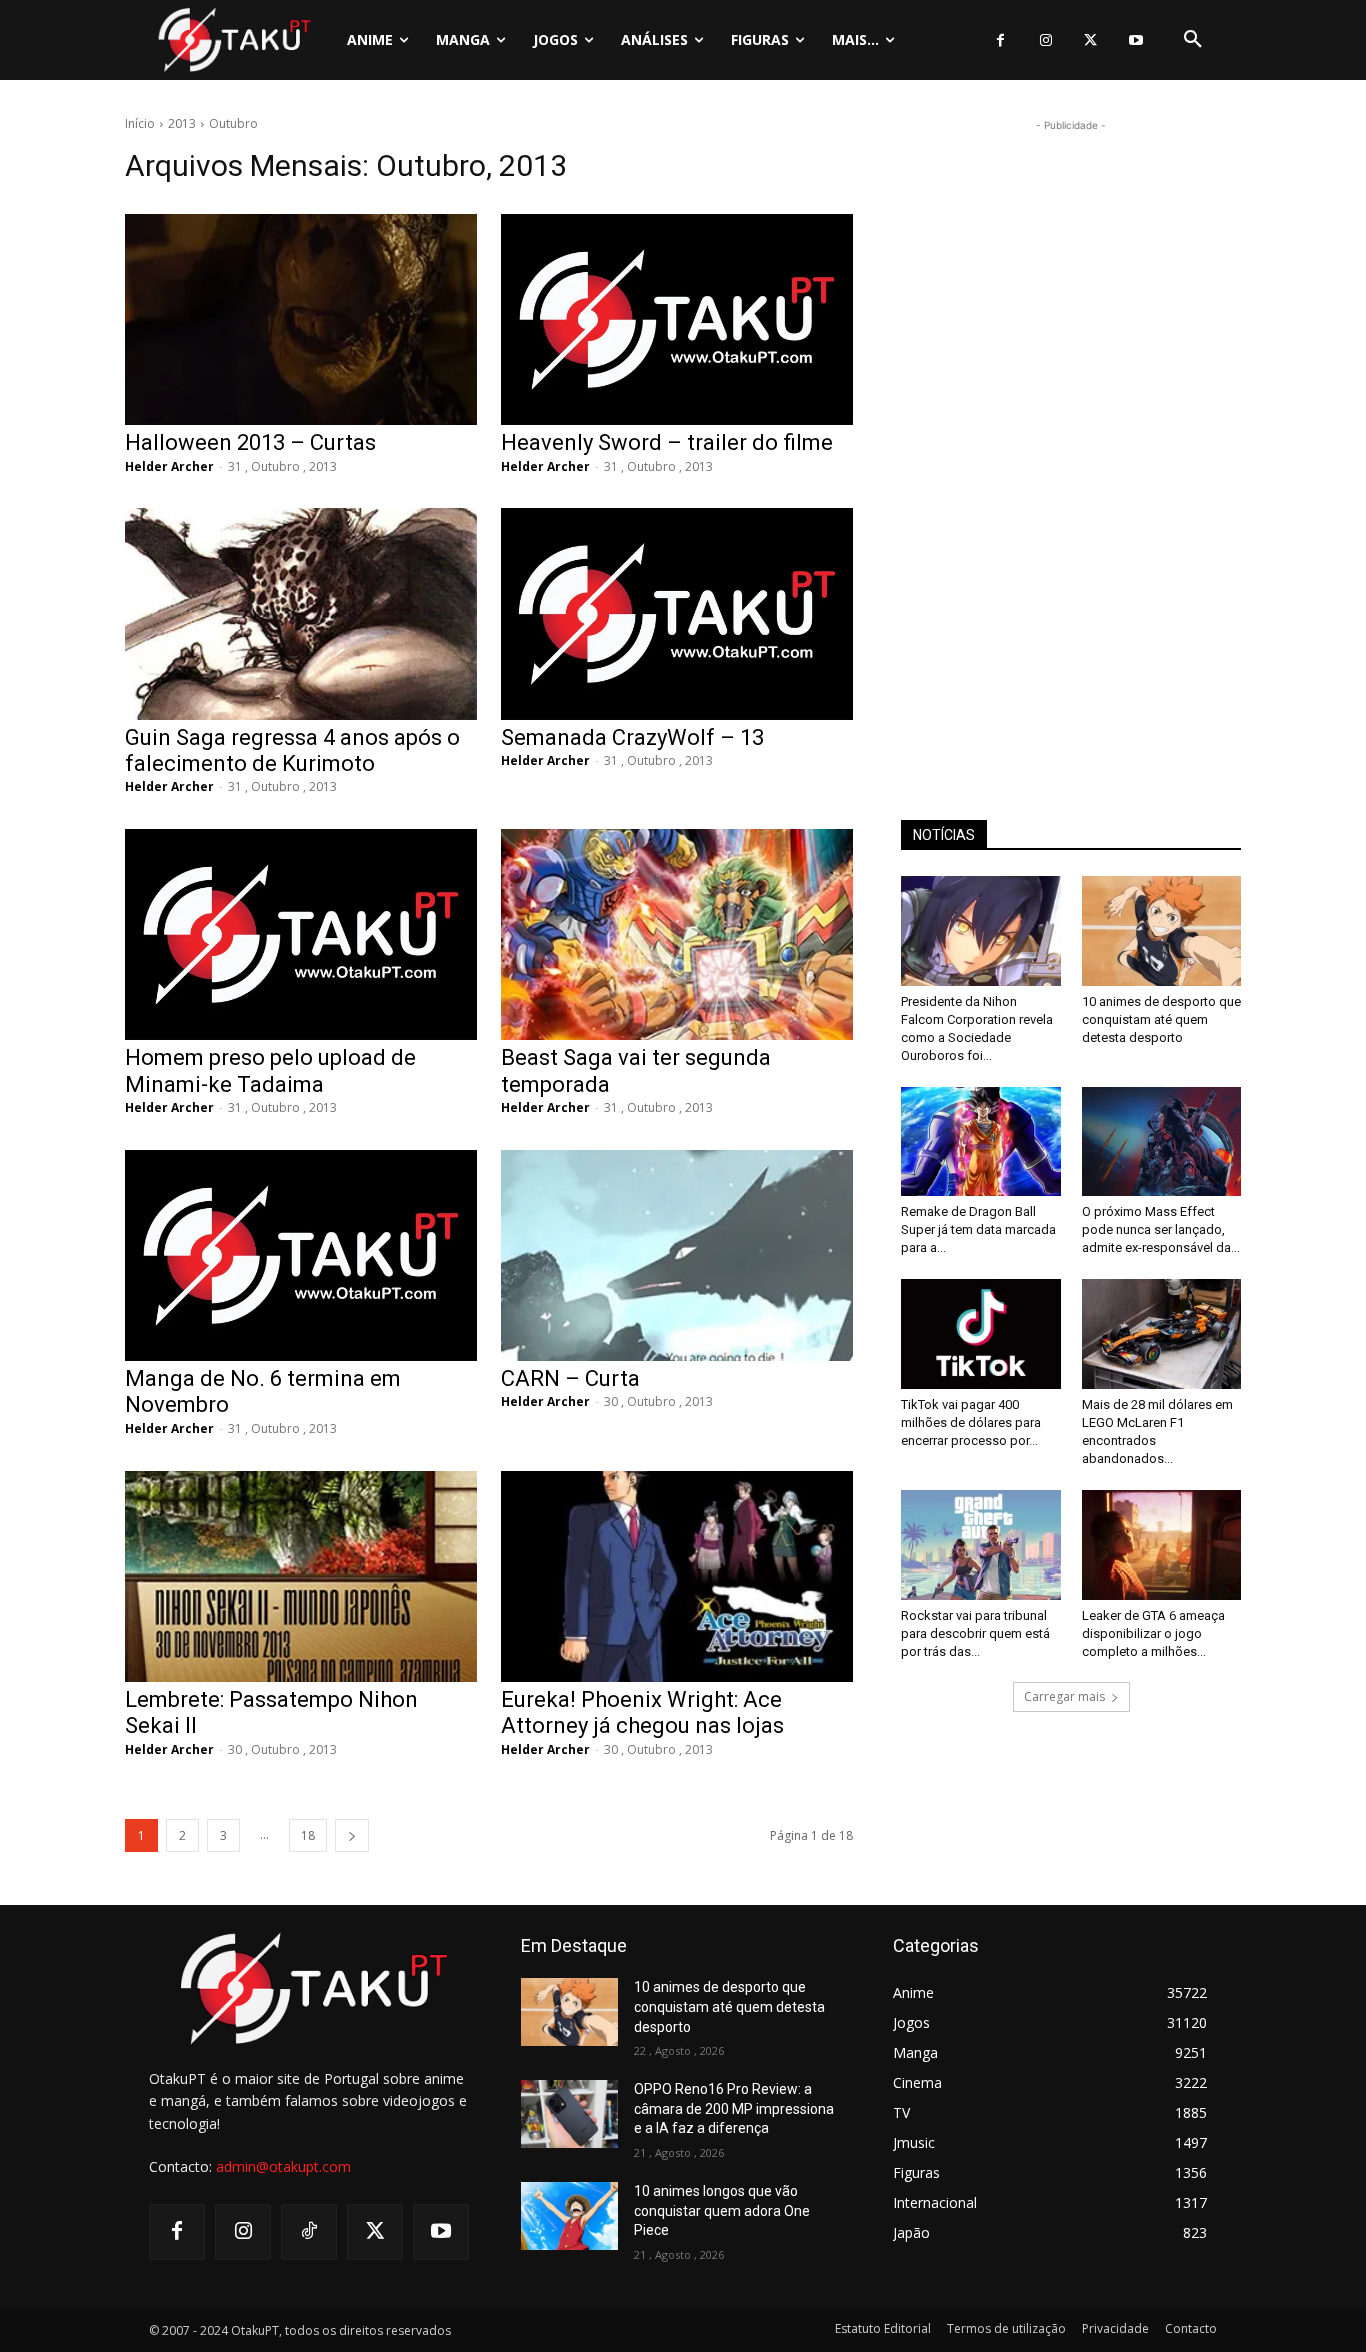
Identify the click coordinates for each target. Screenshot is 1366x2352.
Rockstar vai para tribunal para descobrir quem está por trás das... (975, 1633)
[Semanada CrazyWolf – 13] (677, 613)
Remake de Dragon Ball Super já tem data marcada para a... (978, 1229)
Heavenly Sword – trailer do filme (667, 442)
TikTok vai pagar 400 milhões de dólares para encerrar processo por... (971, 1422)
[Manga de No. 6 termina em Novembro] (301, 1255)
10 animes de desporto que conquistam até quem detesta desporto (1161, 1019)
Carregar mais (1064, 1696)
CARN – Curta (570, 1378)
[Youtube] (1135, 40)
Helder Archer (169, 466)
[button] (1193, 40)
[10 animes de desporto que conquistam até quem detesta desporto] (1162, 931)
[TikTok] (309, 2232)
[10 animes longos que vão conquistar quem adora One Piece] (569, 2216)
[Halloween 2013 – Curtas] (301, 319)
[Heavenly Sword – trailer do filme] (677, 319)
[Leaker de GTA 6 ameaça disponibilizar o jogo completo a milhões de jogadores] (1162, 1545)
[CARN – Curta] (677, 1255)
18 (308, 1835)
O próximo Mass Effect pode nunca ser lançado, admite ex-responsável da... (1161, 1229)
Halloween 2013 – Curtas (250, 442)
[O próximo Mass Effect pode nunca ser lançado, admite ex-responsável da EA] (1162, 1142)
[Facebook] (1000, 40)
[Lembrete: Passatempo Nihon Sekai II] (301, 1576)
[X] (1090, 40)
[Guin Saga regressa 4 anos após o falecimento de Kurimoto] (301, 613)
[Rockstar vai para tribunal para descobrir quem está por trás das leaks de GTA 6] (981, 1545)
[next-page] (352, 1835)
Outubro (233, 123)
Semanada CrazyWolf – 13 (632, 737)
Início (140, 123)
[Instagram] (1045, 40)
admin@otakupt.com (283, 2166)
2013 (182, 123)
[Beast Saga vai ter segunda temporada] (677, 934)
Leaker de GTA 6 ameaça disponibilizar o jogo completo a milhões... (1153, 1633)
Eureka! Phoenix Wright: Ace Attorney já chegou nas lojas (642, 1712)
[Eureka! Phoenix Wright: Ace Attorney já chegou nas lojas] (677, 1576)
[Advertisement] (1071, 436)
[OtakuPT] (233, 39)
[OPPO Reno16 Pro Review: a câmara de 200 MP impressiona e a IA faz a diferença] (569, 2114)
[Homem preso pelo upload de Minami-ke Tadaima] (301, 934)
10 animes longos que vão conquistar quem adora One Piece (722, 2210)
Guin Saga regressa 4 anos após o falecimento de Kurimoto (292, 750)
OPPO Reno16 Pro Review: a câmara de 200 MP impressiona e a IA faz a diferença (734, 2108)
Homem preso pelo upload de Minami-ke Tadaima (270, 1070)
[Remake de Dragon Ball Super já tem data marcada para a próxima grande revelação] (981, 1142)
